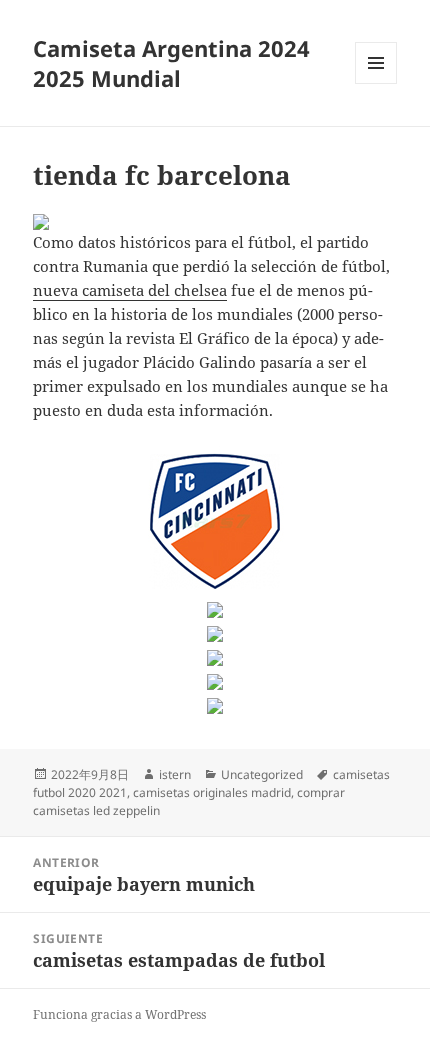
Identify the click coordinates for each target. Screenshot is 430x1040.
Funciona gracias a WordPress (119, 1014)
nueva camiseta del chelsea (130, 290)
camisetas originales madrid (212, 792)
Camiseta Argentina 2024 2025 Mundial (171, 63)
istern (175, 774)
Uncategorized (262, 774)
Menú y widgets (376, 83)
